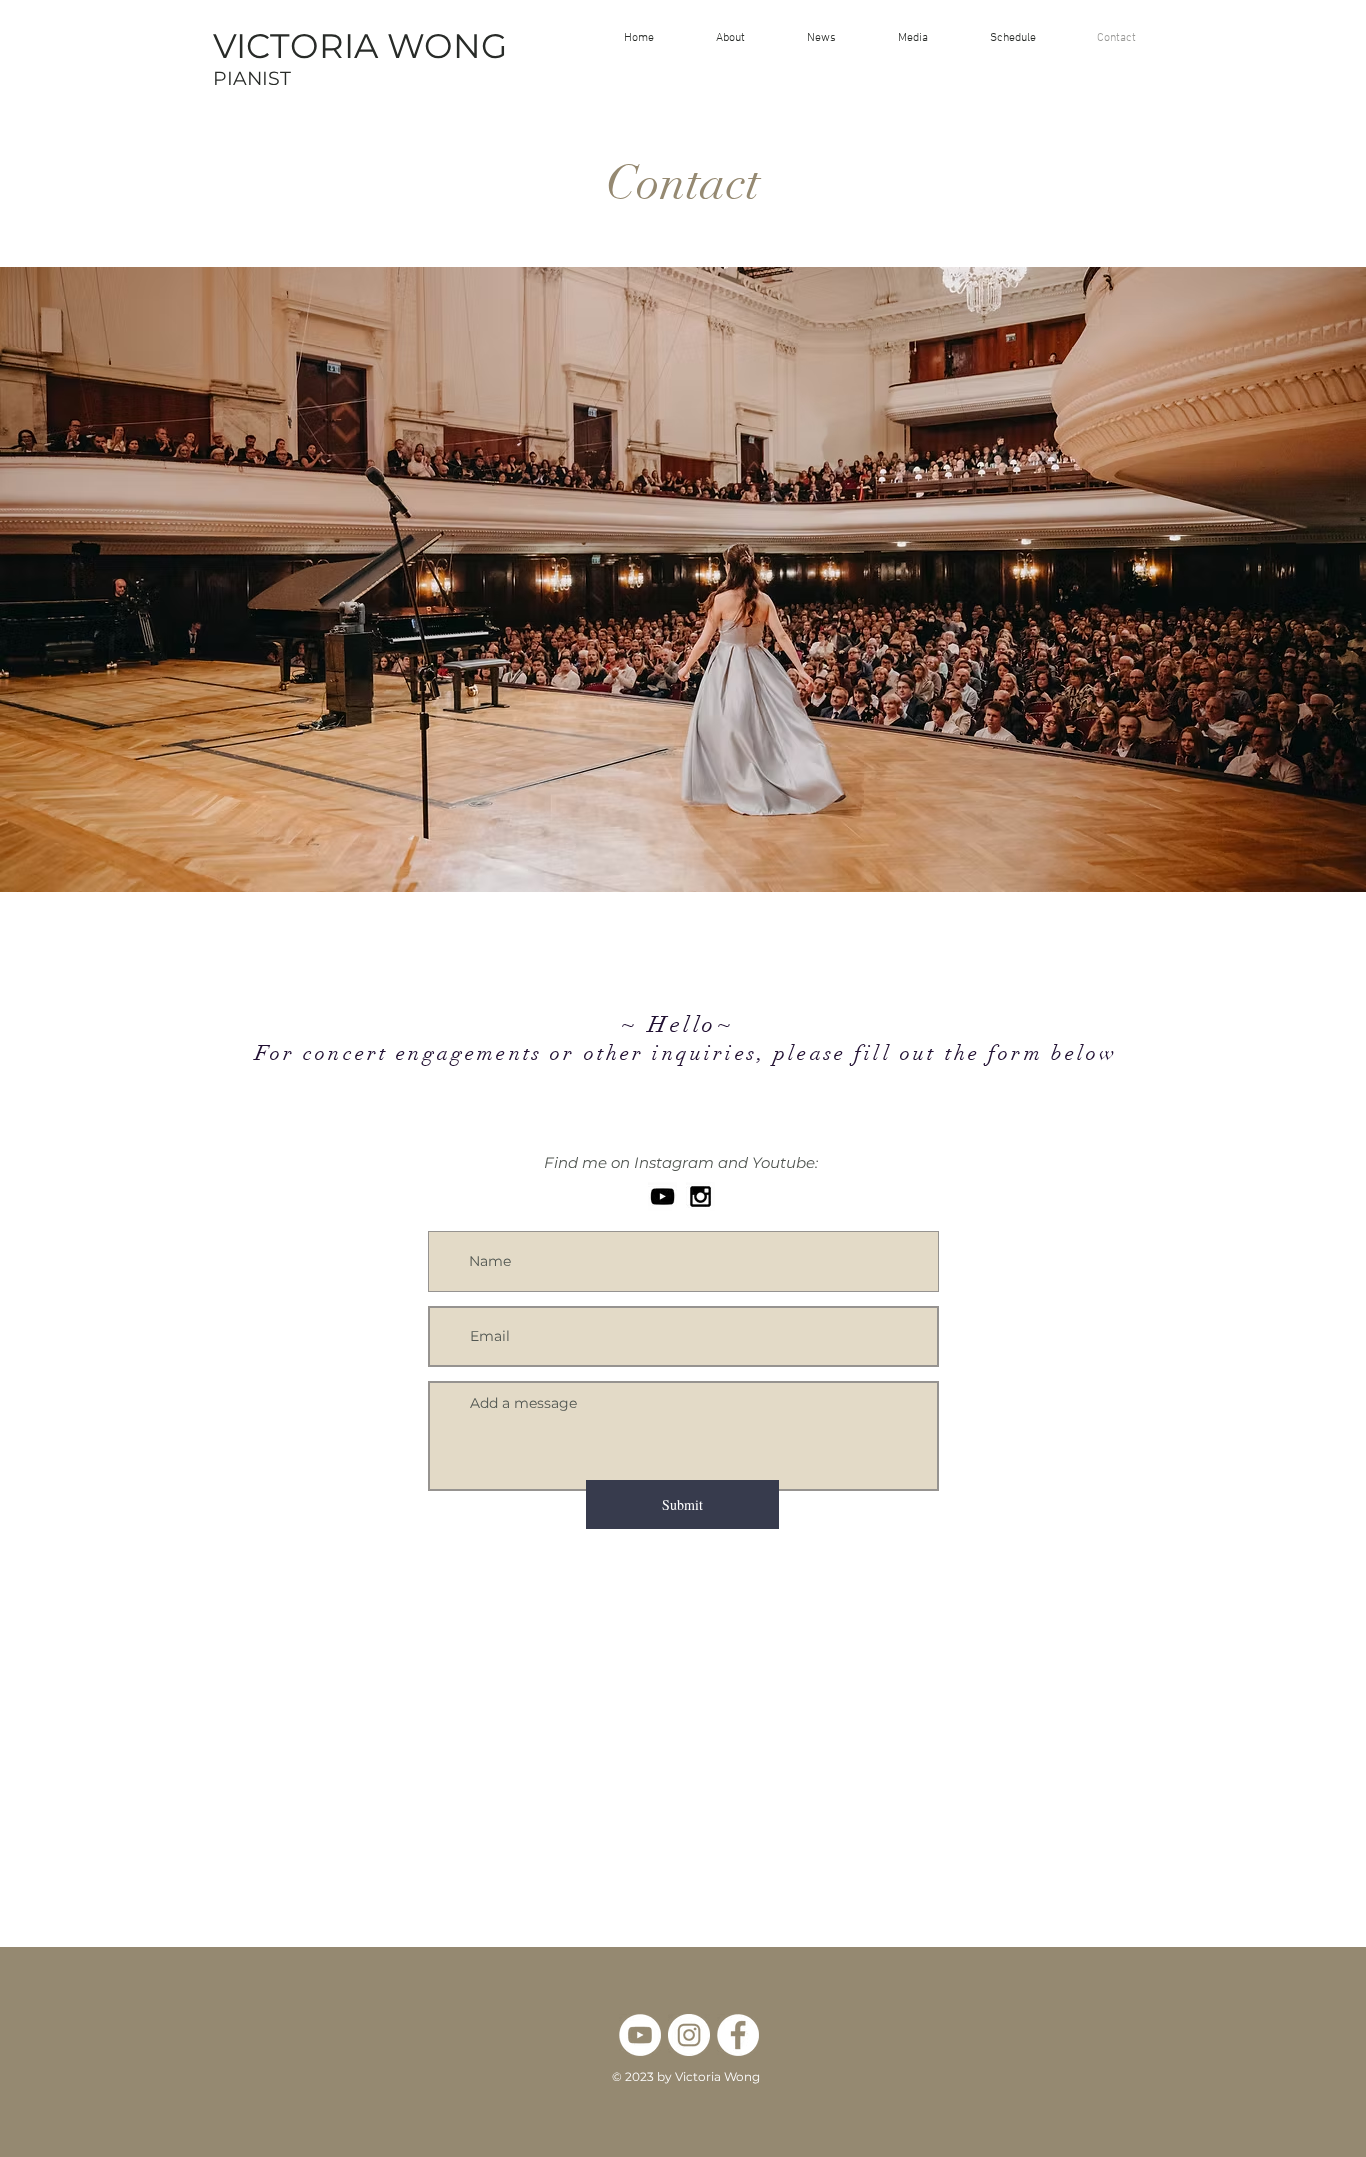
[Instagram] (689, 2035)
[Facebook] (738, 2035)
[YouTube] (662, 1196)
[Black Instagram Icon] (700, 1196)
